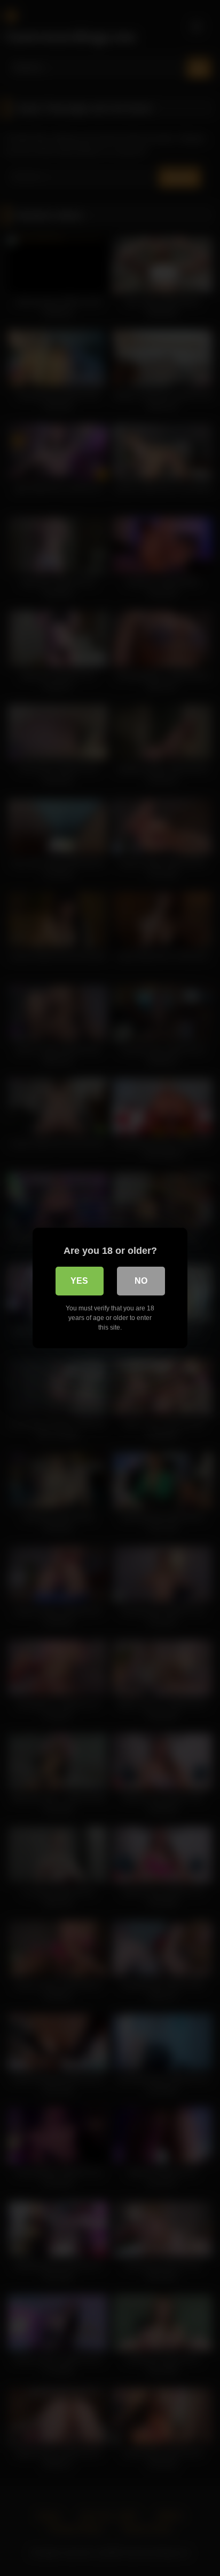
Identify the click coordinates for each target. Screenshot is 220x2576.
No (141, 1281)
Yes (79, 1281)
